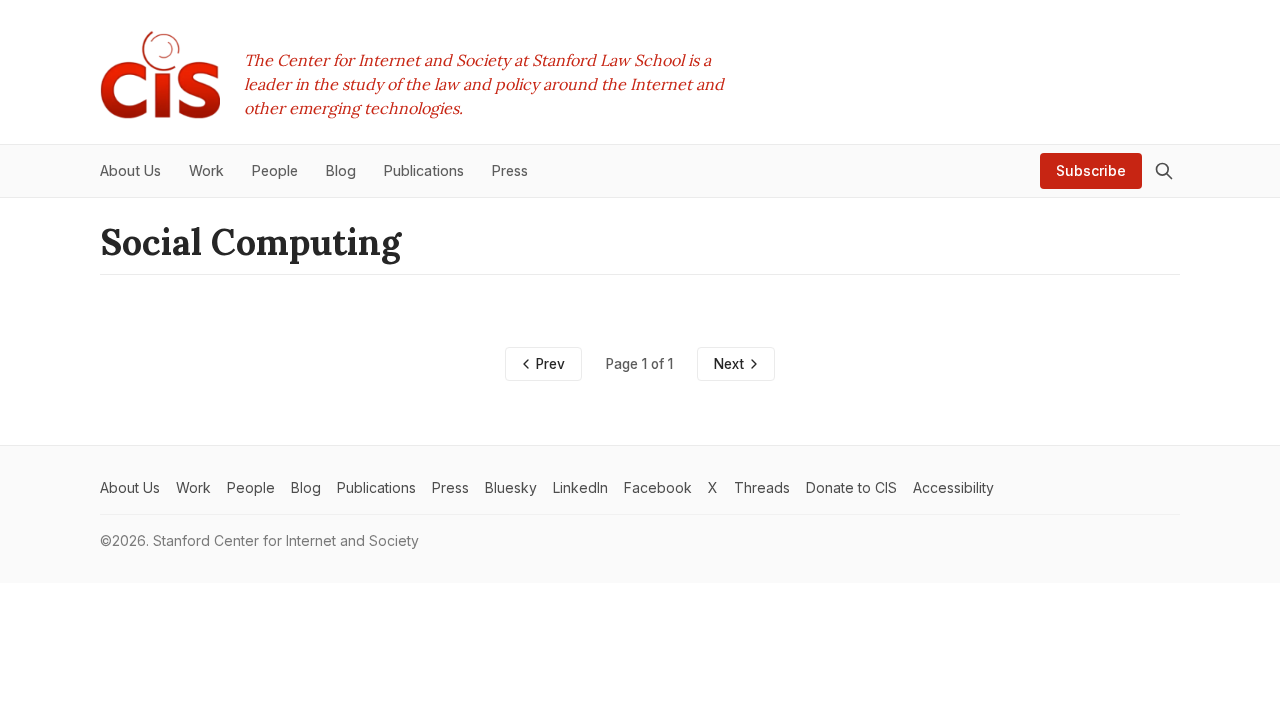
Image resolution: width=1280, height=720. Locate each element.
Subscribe (1091, 170)
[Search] (1164, 171)
